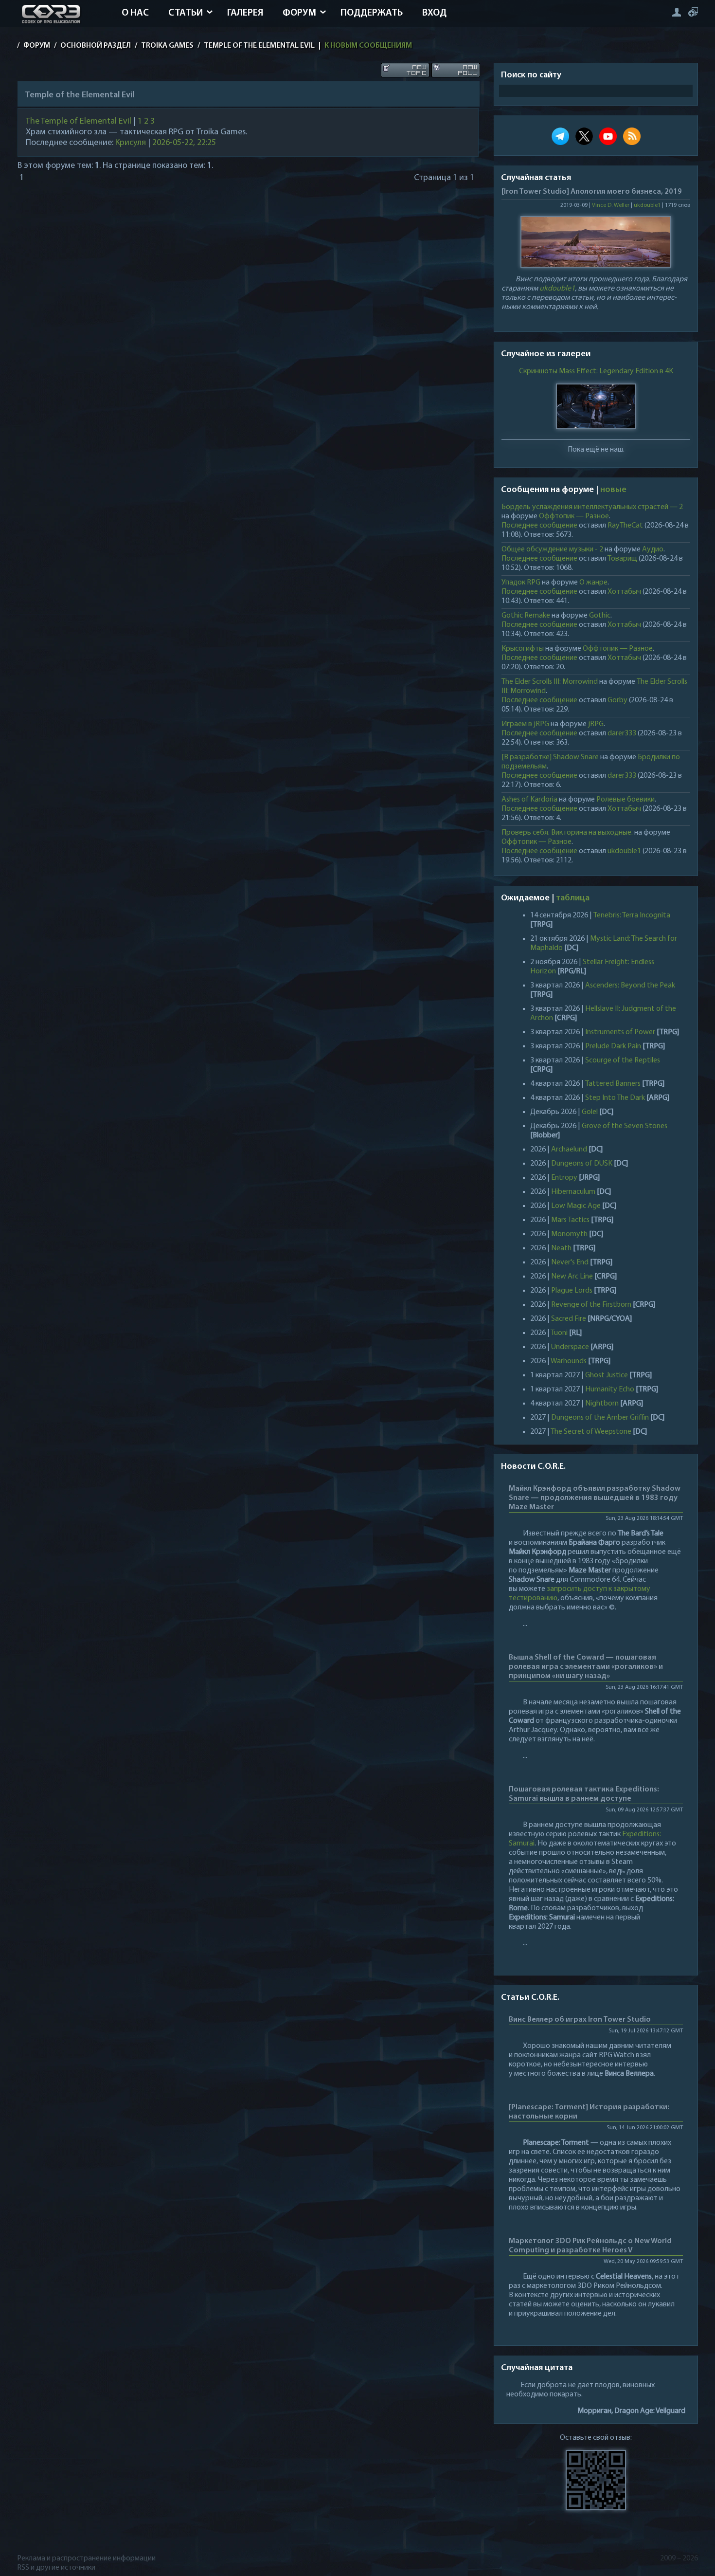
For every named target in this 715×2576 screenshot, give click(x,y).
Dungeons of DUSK (582, 1164)
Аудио (653, 549)
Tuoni (559, 1333)
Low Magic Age (576, 1206)
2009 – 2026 (679, 2558)
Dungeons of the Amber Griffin (600, 1418)
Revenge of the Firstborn (591, 1305)
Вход (434, 13)
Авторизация (676, 12)
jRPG (596, 724)
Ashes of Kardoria (529, 800)
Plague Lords (572, 1291)
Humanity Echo (610, 1389)
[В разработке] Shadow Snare (550, 757)
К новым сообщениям (368, 46)
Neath (561, 1248)
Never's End (570, 1262)
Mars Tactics (570, 1220)
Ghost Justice (607, 1375)
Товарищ (622, 559)
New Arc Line (572, 1277)
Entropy (564, 1178)
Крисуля (131, 143)
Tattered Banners (613, 1084)
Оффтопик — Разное (574, 516)
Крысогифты (523, 649)
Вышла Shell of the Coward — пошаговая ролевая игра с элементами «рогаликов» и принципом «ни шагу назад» (586, 1667)
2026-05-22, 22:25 (184, 143)
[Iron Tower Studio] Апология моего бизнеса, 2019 (592, 192)
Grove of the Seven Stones (625, 1126)
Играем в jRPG (525, 724)
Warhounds (569, 1361)
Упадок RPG (521, 583)
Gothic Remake (526, 616)
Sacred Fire (569, 1319)
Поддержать (372, 13)
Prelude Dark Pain (613, 1046)
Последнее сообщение (539, 526)
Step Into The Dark (615, 1098)
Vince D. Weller (611, 205)
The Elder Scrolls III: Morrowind (550, 682)
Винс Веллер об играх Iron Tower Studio (580, 2020)
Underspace (570, 1347)
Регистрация (693, 12)
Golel (590, 1112)
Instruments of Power (620, 1032)
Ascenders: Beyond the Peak (630, 986)
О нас (135, 13)
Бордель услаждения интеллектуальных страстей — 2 (592, 507)
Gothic (600, 616)
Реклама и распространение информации (86, 2558)
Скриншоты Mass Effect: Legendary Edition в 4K (596, 371)
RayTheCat (625, 526)
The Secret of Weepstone (591, 1432)
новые (613, 490)
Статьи (186, 13)
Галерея (245, 13)
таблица (573, 898)
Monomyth (569, 1234)
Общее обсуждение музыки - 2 (552, 549)
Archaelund (569, 1150)
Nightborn (602, 1404)
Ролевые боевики (626, 800)
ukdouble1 (647, 205)
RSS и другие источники (56, 2568)
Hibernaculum (573, 1192)
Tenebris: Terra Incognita (632, 915)
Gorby (617, 700)
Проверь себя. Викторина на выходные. (567, 833)
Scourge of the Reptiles (623, 1060)
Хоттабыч (624, 592)
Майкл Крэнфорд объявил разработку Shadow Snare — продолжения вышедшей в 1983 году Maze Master (595, 1498)
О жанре (593, 583)
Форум (299, 13)
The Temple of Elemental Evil (79, 122)
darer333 (622, 733)
